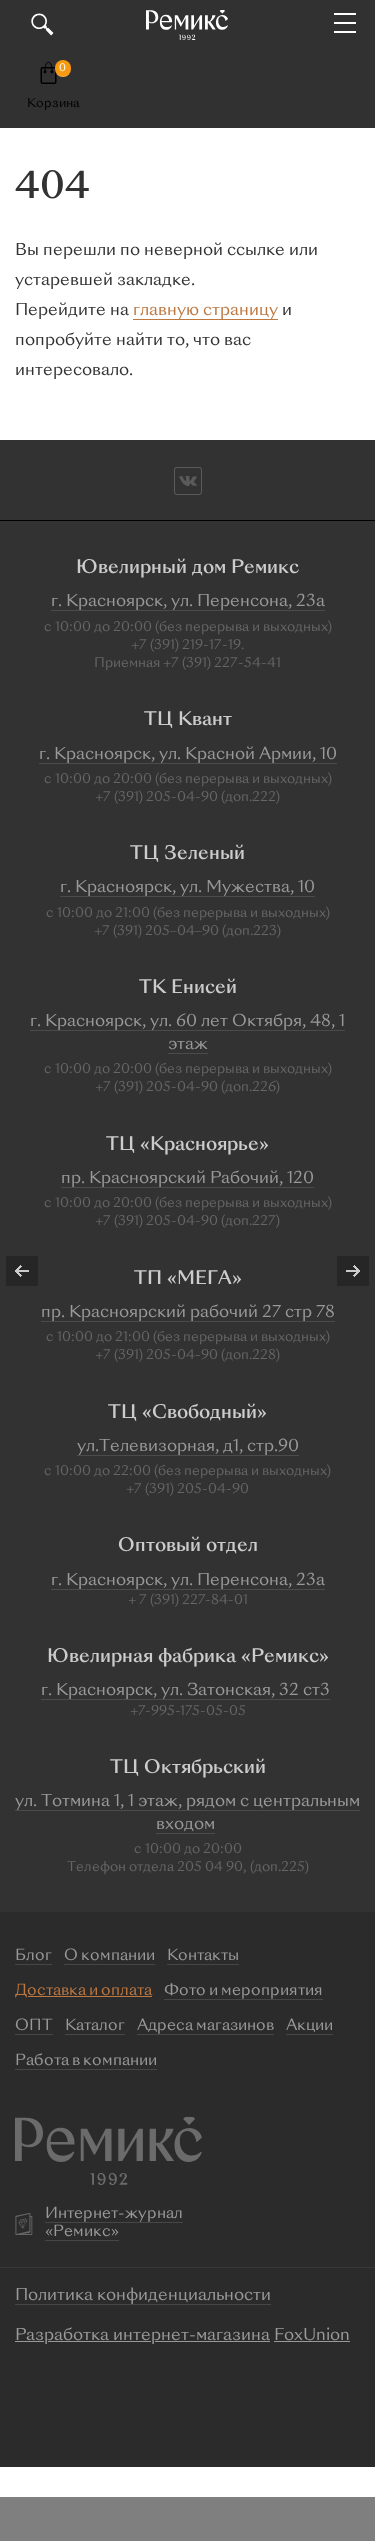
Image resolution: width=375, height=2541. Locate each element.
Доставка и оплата (83, 1991)
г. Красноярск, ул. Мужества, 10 (187, 888)
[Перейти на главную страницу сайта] (188, 25)
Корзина (53, 104)
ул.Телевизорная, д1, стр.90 (188, 1447)
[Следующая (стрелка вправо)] (340, 1271)
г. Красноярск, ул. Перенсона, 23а (188, 602)
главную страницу (205, 311)
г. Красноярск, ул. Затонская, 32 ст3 (185, 1691)
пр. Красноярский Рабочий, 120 (187, 1179)
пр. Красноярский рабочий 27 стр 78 (188, 1313)
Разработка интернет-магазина (142, 2336)
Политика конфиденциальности (143, 2296)
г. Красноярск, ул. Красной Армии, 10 (188, 755)
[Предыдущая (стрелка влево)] (35, 1271)
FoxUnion (312, 2336)
